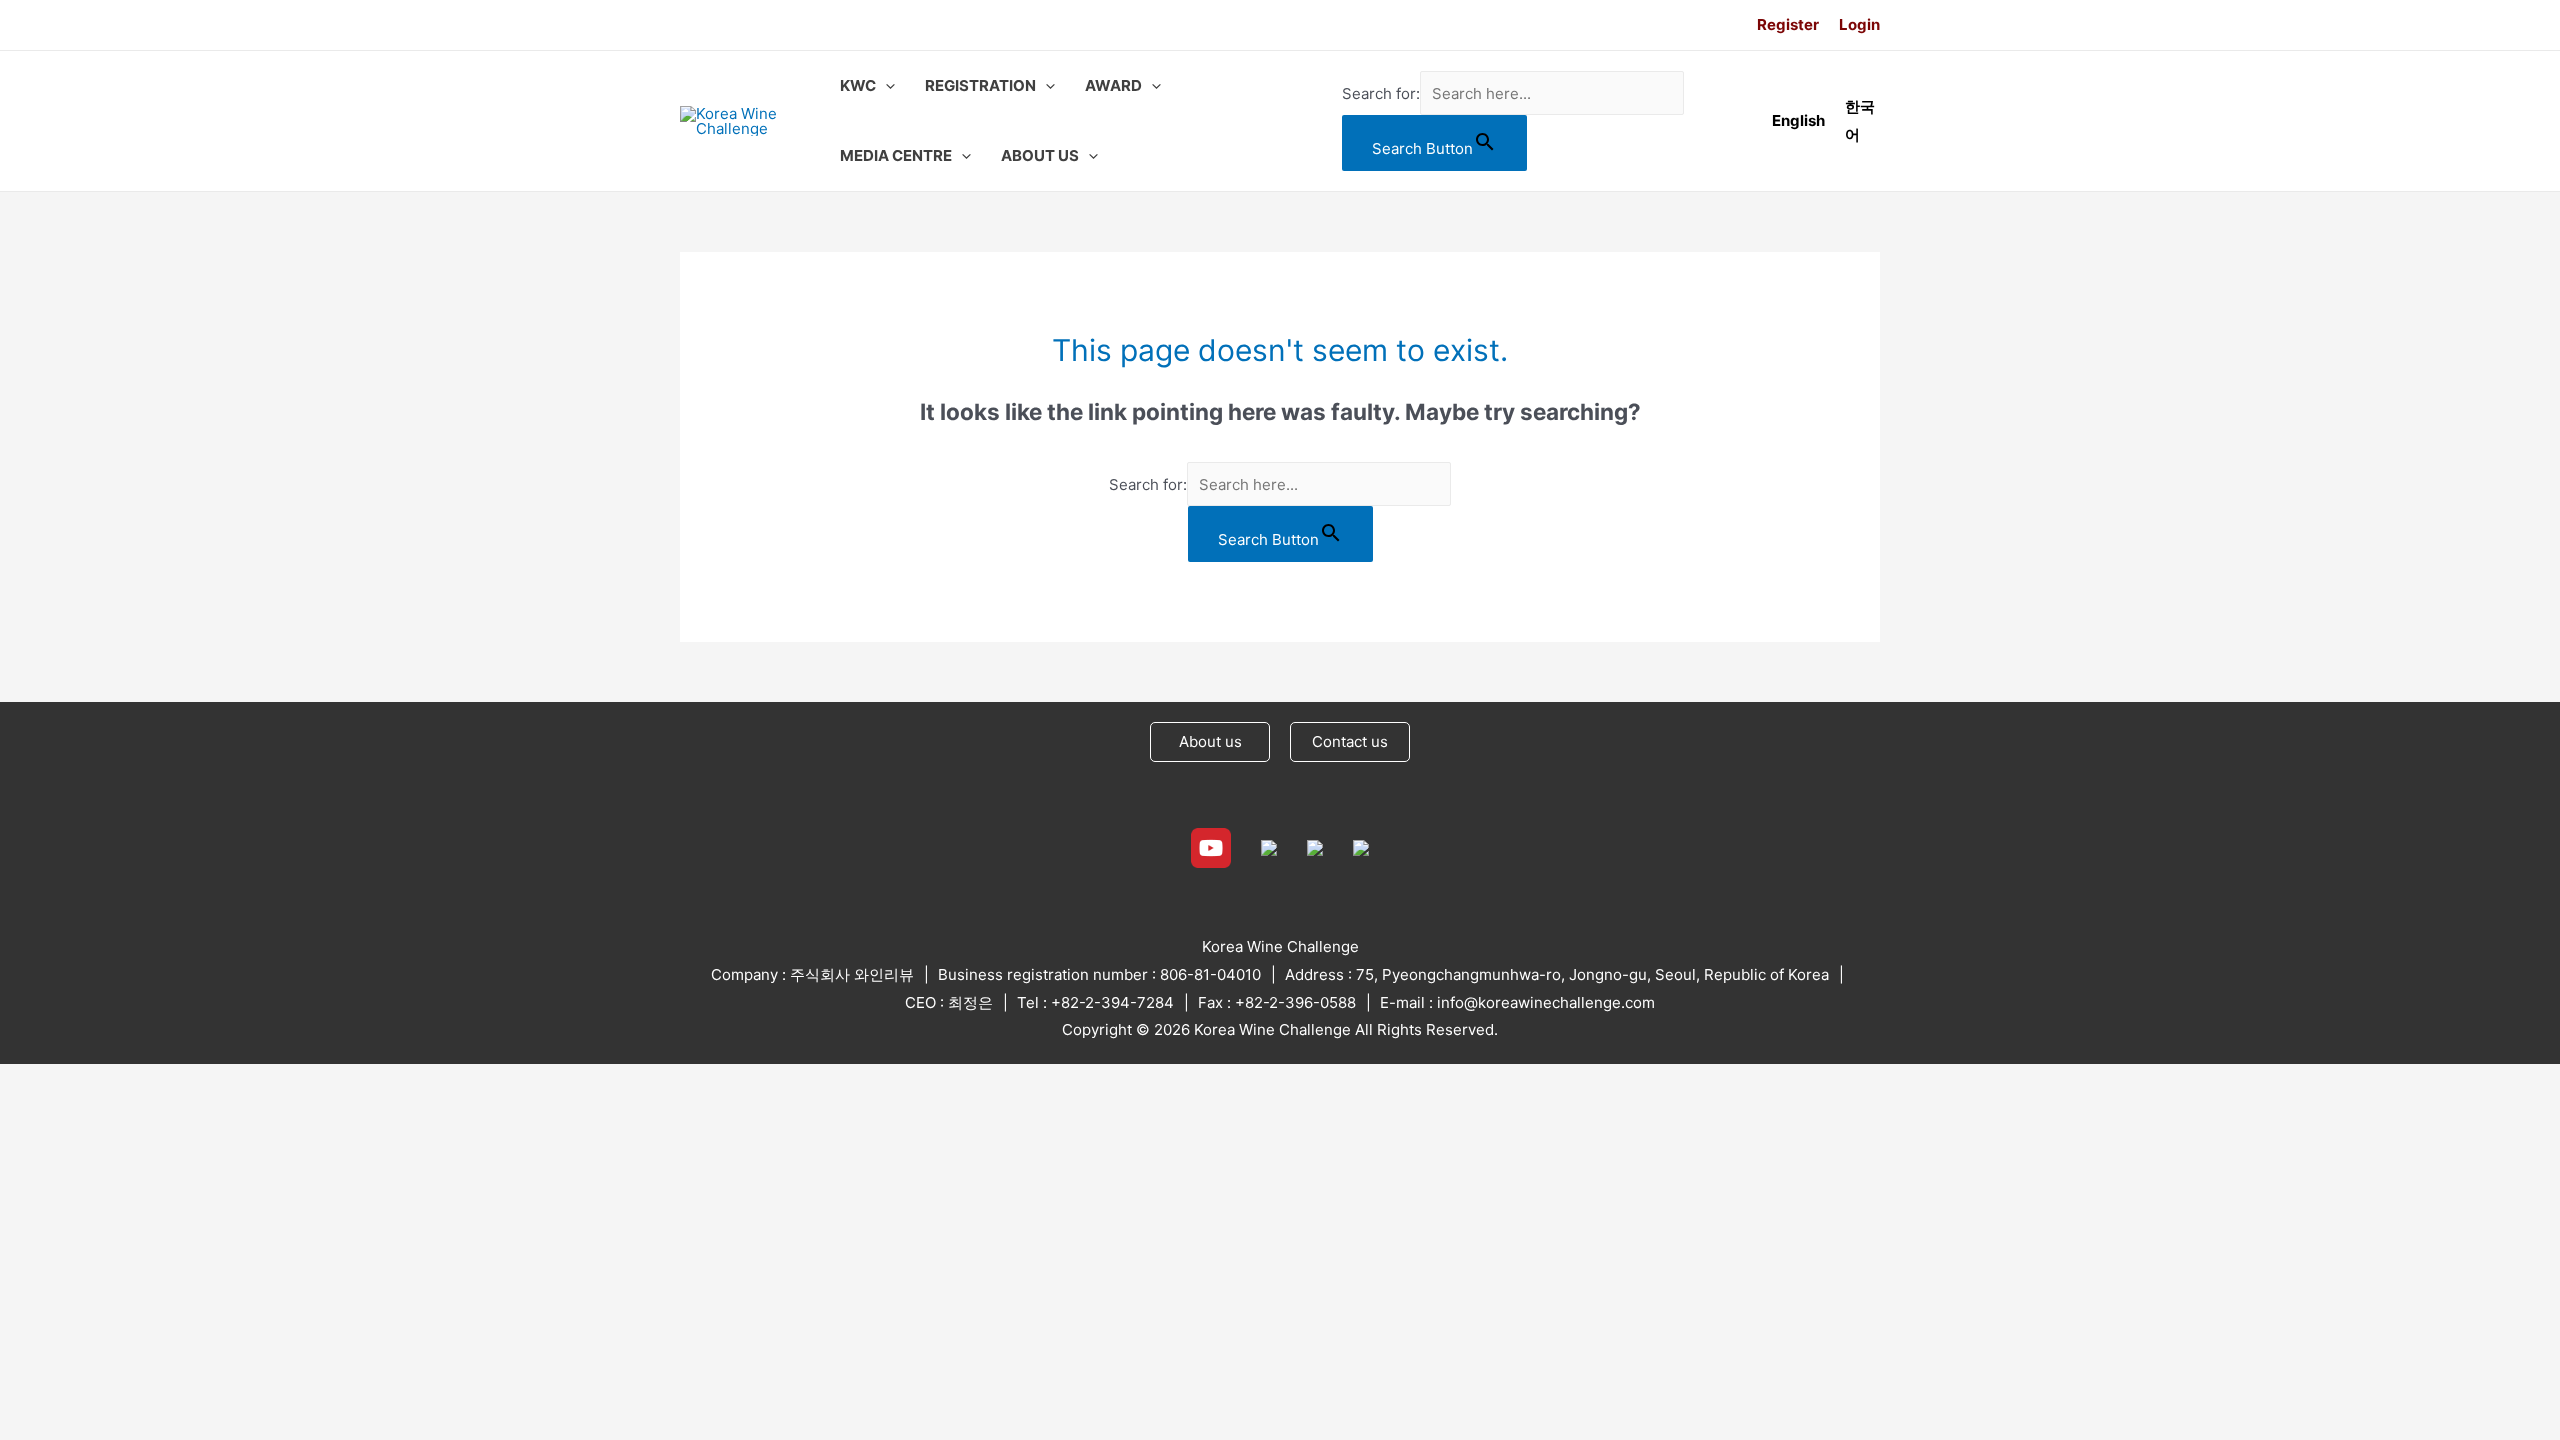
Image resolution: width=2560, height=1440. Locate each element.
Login (1859, 24)
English (1798, 120)
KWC (858, 85)
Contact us (1350, 741)
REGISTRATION (980, 85)
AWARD (1113, 85)
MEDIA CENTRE (896, 155)
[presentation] (885, 86)
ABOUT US (1040, 155)
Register (1788, 24)
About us (1210, 741)
